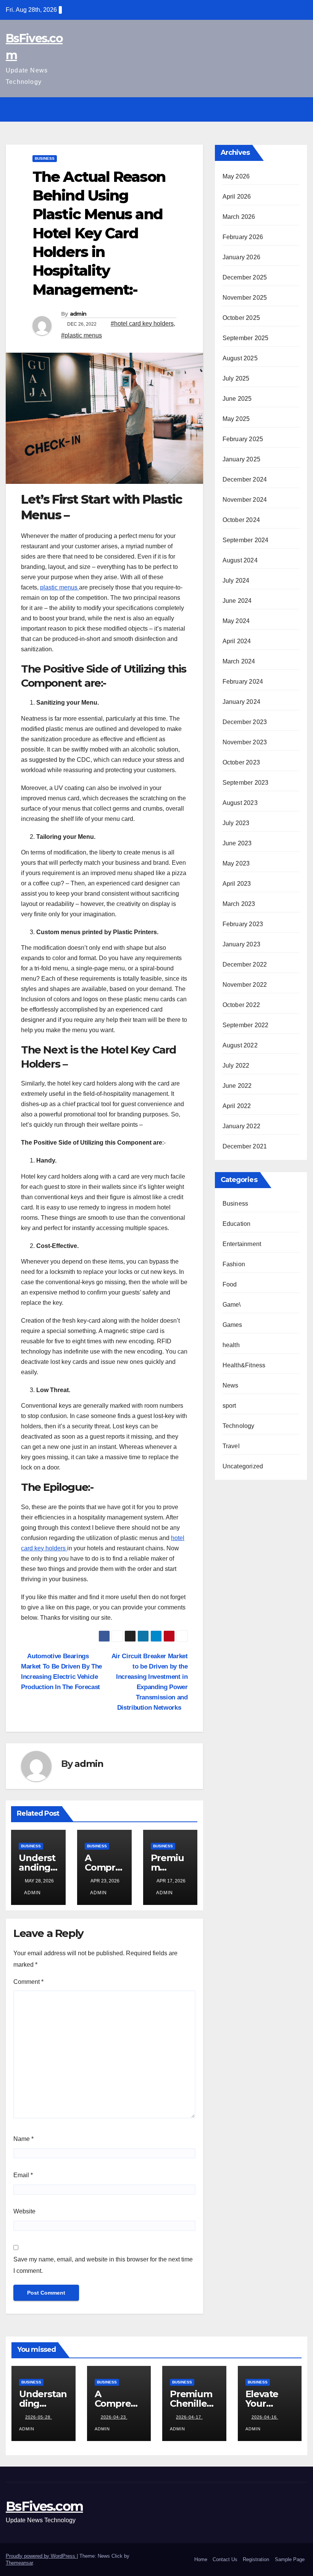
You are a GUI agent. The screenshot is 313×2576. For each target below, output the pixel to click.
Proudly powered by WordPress (41, 2556)
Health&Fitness (244, 1365)
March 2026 (239, 217)
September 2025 (246, 338)
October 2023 (241, 762)
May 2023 (236, 863)
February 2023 (243, 924)
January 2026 (241, 257)
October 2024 (241, 520)
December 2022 (245, 964)
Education (237, 1224)
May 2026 (236, 176)
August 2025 (240, 358)
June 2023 (237, 843)
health (231, 1345)
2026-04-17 (189, 2417)
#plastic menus (81, 335)
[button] (285, 109)
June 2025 (237, 399)
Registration (256, 2559)
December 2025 (245, 277)
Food (230, 1284)
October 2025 (241, 318)
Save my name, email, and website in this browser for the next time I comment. (103, 2265)
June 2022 (237, 1086)
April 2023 (237, 884)
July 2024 (236, 581)
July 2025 (236, 378)
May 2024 (236, 621)
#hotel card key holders (142, 324)
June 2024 (237, 601)
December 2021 (245, 1146)
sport (229, 1406)
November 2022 (245, 985)
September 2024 (246, 540)
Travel (231, 1446)
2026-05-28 (39, 2417)
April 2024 (237, 641)
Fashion (234, 1264)
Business (45, 158)
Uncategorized (243, 1466)
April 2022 (237, 1106)
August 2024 (240, 560)
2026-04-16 (265, 2417)
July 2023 (236, 823)
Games (232, 1325)
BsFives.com (44, 2506)
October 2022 (241, 1005)
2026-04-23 (114, 2417)
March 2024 (239, 661)
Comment (28, 1982)
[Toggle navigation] (300, 109)
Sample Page (290, 2559)
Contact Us (225, 2559)
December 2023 (245, 722)
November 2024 (245, 500)
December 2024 (245, 479)
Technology (239, 1426)
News (231, 1385)
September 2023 (246, 783)
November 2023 (245, 742)
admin (78, 314)
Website (24, 2211)
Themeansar (19, 2563)
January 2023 (241, 944)
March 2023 (239, 904)
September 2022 (246, 1025)
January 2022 (241, 1126)
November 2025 (245, 298)
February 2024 (243, 682)
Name (23, 2139)
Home (201, 2559)
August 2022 (240, 1045)
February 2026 (243, 237)
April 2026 (237, 197)
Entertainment (242, 1244)
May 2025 (236, 419)
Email (23, 2175)
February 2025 (243, 439)
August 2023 (240, 803)
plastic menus (60, 587)
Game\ (232, 1305)
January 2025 (241, 459)
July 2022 (236, 1066)
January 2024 (241, 702)
